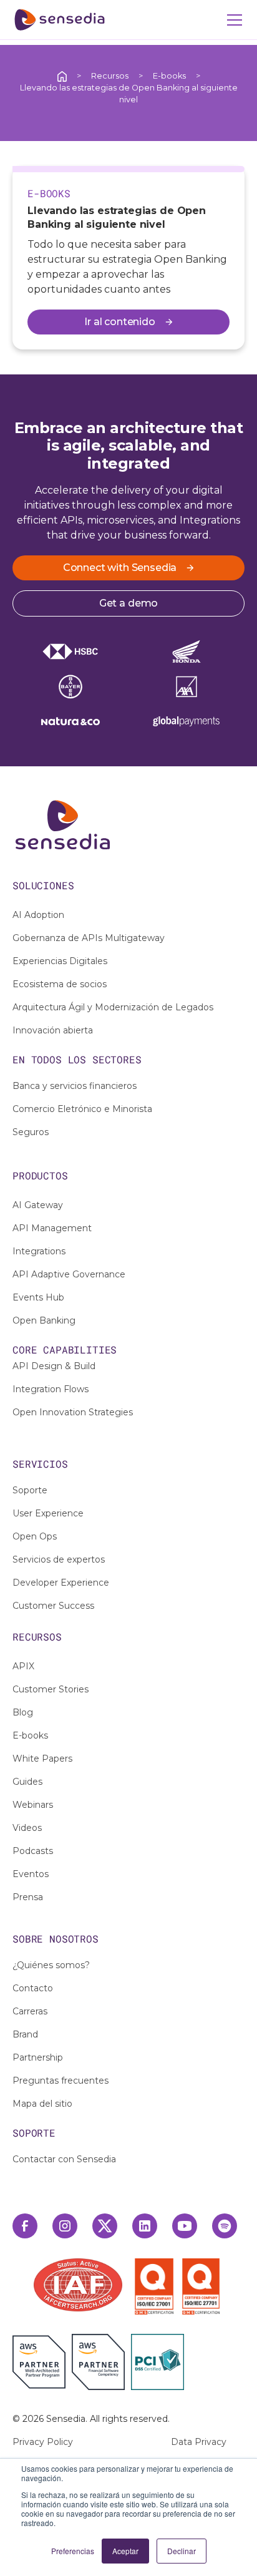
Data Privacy (199, 2442)
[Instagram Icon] (65, 2226)
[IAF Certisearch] (78, 2285)
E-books (169, 76)
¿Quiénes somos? (51, 1965)
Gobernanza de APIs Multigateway (89, 938)
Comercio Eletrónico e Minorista (82, 1109)
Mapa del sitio (42, 2104)
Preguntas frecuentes (61, 2081)
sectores (117, 1059)
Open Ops (35, 1536)
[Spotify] (225, 2226)
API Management (52, 1228)
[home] (60, 20)
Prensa (28, 1897)
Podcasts (33, 1851)
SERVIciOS (40, 1464)
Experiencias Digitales (60, 961)
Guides (27, 1782)
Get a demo (128, 603)
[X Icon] (105, 2226)
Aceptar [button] (125, 2551)
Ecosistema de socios (60, 984)
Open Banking (44, 1320)
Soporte (30, 1490)
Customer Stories (51, 1689)
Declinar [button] (182, 2551)
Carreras (30, 2011)
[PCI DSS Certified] (158, 2362)
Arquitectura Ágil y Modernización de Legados (113, 1007)
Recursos (110, 76)
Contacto (33, 1988)
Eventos (31, 1874)
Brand (25, 2034)
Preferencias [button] (73, 2551)
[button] (232, 20)
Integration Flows (51, 1389)
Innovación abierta (53, 1030)
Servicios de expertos (59, 1559)
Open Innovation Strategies (73, 1412)
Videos (27, 1828)
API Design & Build (54, 1366)
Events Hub (38, 1297)
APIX (23, 1666)
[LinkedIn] (145, 2226)
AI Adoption (38, 915)
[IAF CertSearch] (78, 2284)
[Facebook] (25, 2226)
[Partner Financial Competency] (98, 2362)
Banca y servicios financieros (75, 1086)
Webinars (33, 1805)
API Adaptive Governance (69, 1274)
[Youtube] (185, 2226)
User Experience (48, 1513)
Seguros (31, 1132)
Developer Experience (61, 1583)
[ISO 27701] (201, 2286)
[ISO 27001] (157, 2286)
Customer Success (53, 1606)
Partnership (38, 2057)
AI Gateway (38, 1205)
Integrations (39, 1251)
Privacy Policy (43, 2442)
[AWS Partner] (42, 2362)
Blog (23, 1712)
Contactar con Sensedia (64, 2159)
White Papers (42, 1759)
